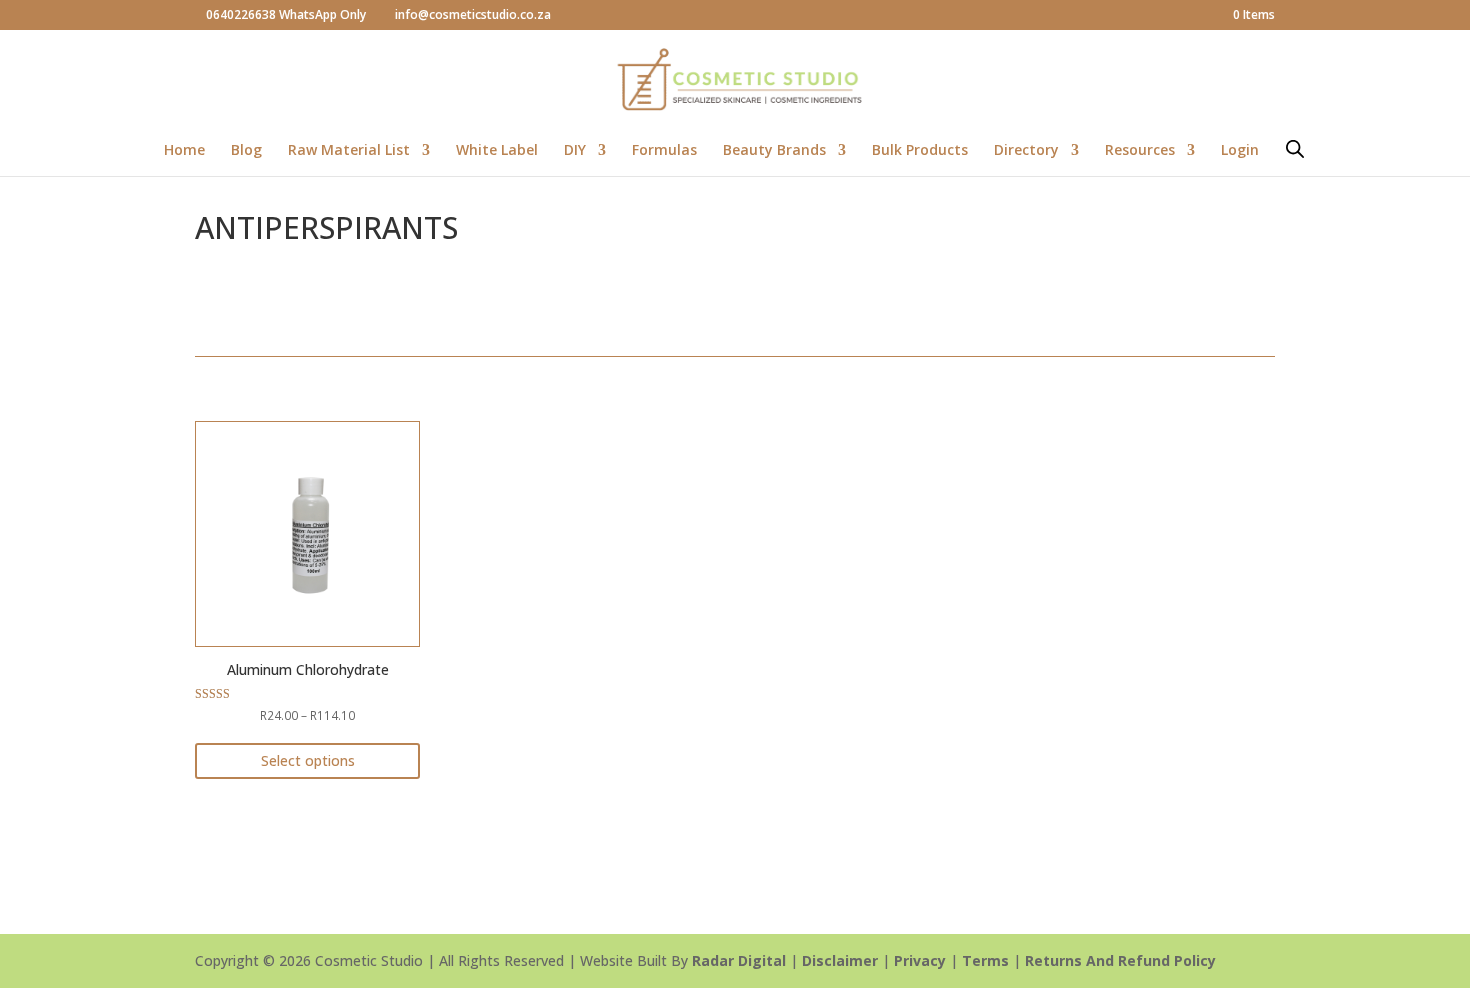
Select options (308, 760)
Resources (1140, 151)
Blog (246, 151)
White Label (497, 151)
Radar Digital (739, 960)
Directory (1026, 151)
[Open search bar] (1295, 148)
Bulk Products (920, 151)
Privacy (920, 960)
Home (184, 151)
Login (1240, 151)
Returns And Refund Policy (1120, 960)
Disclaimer (840, 960)
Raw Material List (349, 151)
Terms (985, 960)
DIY (575, 151)
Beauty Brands (774, 151)
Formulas (664, 151)
